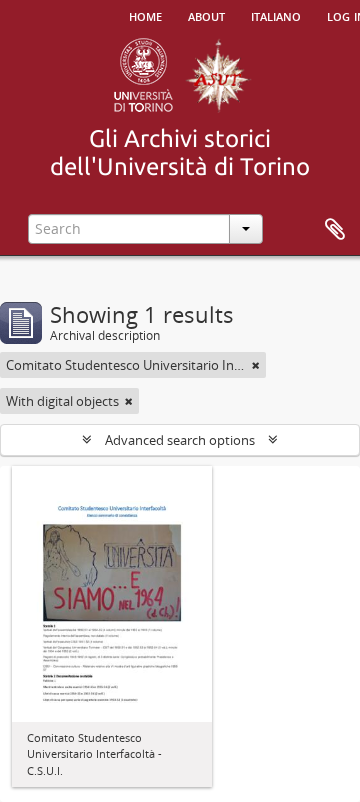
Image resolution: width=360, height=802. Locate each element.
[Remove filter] (256, 365)
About (206, 15)
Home (145, 15)
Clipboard (335, 230)
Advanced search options (180, 440)
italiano (276, 15)
